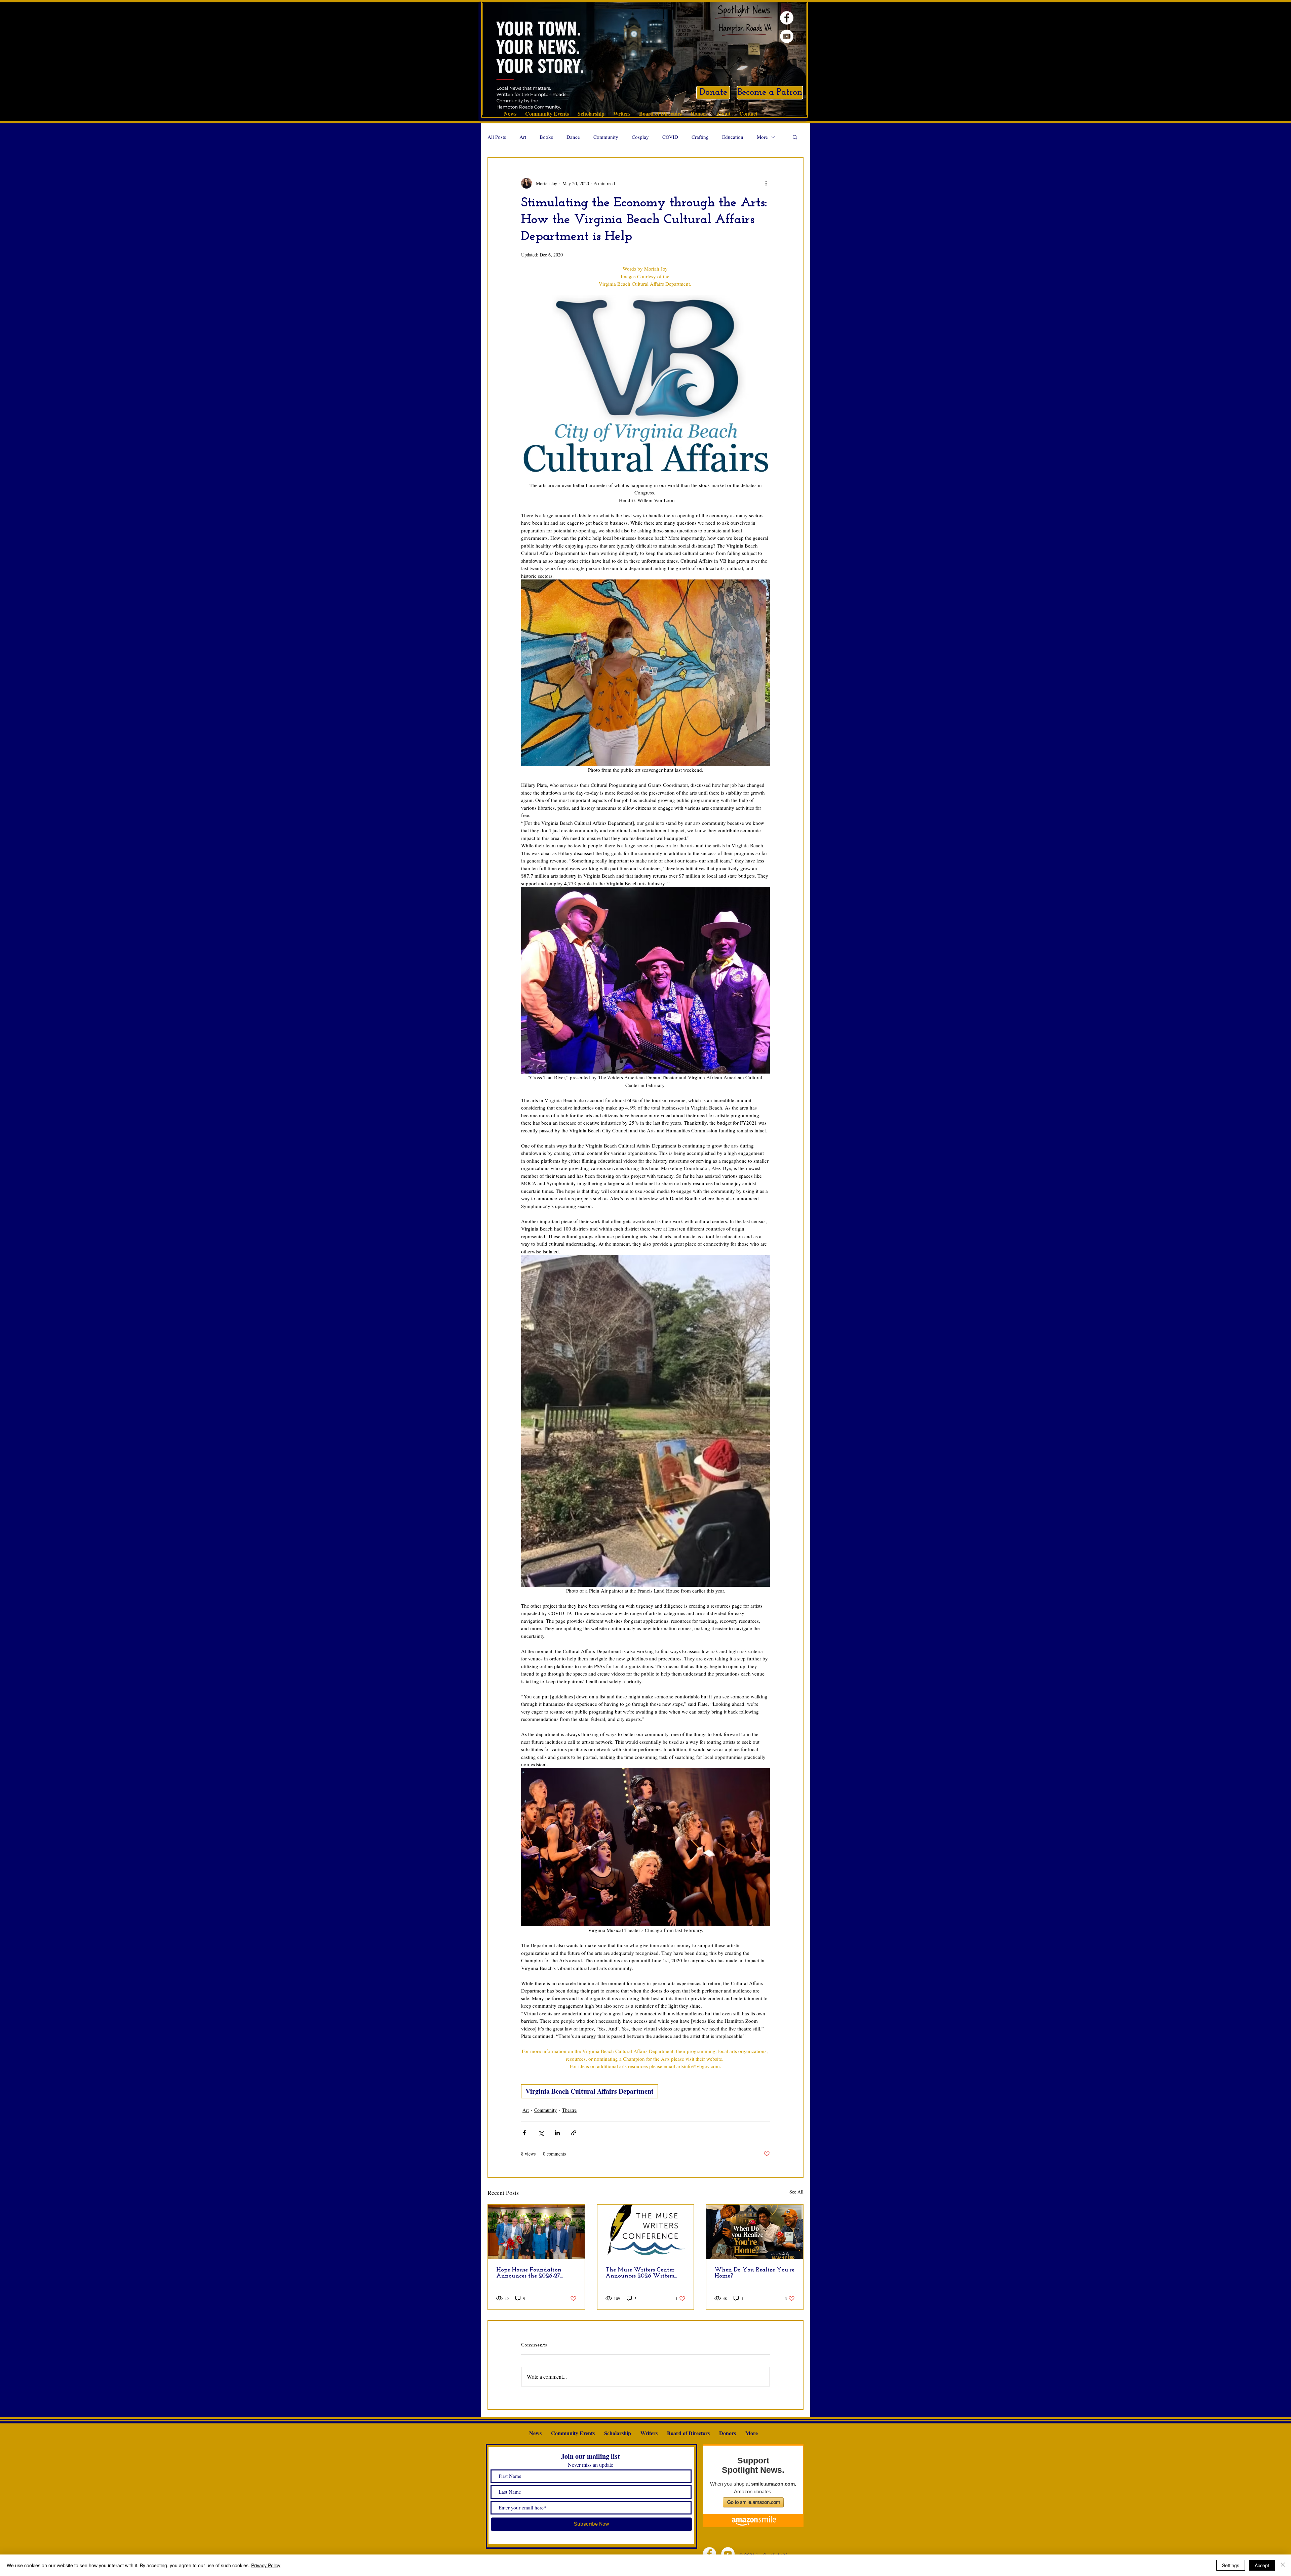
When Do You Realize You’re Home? (754, 2273)
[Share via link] (574, 2133)
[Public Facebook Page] (787, 18)
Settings (1231, 2565)
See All (796, 2192)
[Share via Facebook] (524, 2133)
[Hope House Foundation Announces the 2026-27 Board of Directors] (536, 2232)
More (762, 137)
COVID (670, 137)
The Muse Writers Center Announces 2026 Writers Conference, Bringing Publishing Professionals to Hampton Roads (641, 2273)
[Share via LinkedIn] (557, 2133)
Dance (573, 137)
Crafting (700, 137)
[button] (795, 137)
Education (733, 137)
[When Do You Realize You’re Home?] (755, 2232)
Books (546, 137)
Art (523, 137)
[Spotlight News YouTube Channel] (787, 36)
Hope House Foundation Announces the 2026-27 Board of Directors (529, 2273)
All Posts (497, 137)
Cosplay (640, 137)
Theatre (569, 2110)
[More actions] (766, 183)
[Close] (1283, 2565)
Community (606, 137)
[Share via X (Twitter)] (541, 2133)
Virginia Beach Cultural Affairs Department (590, 2091)
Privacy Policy (266, 2565)
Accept (1262, 2565)
